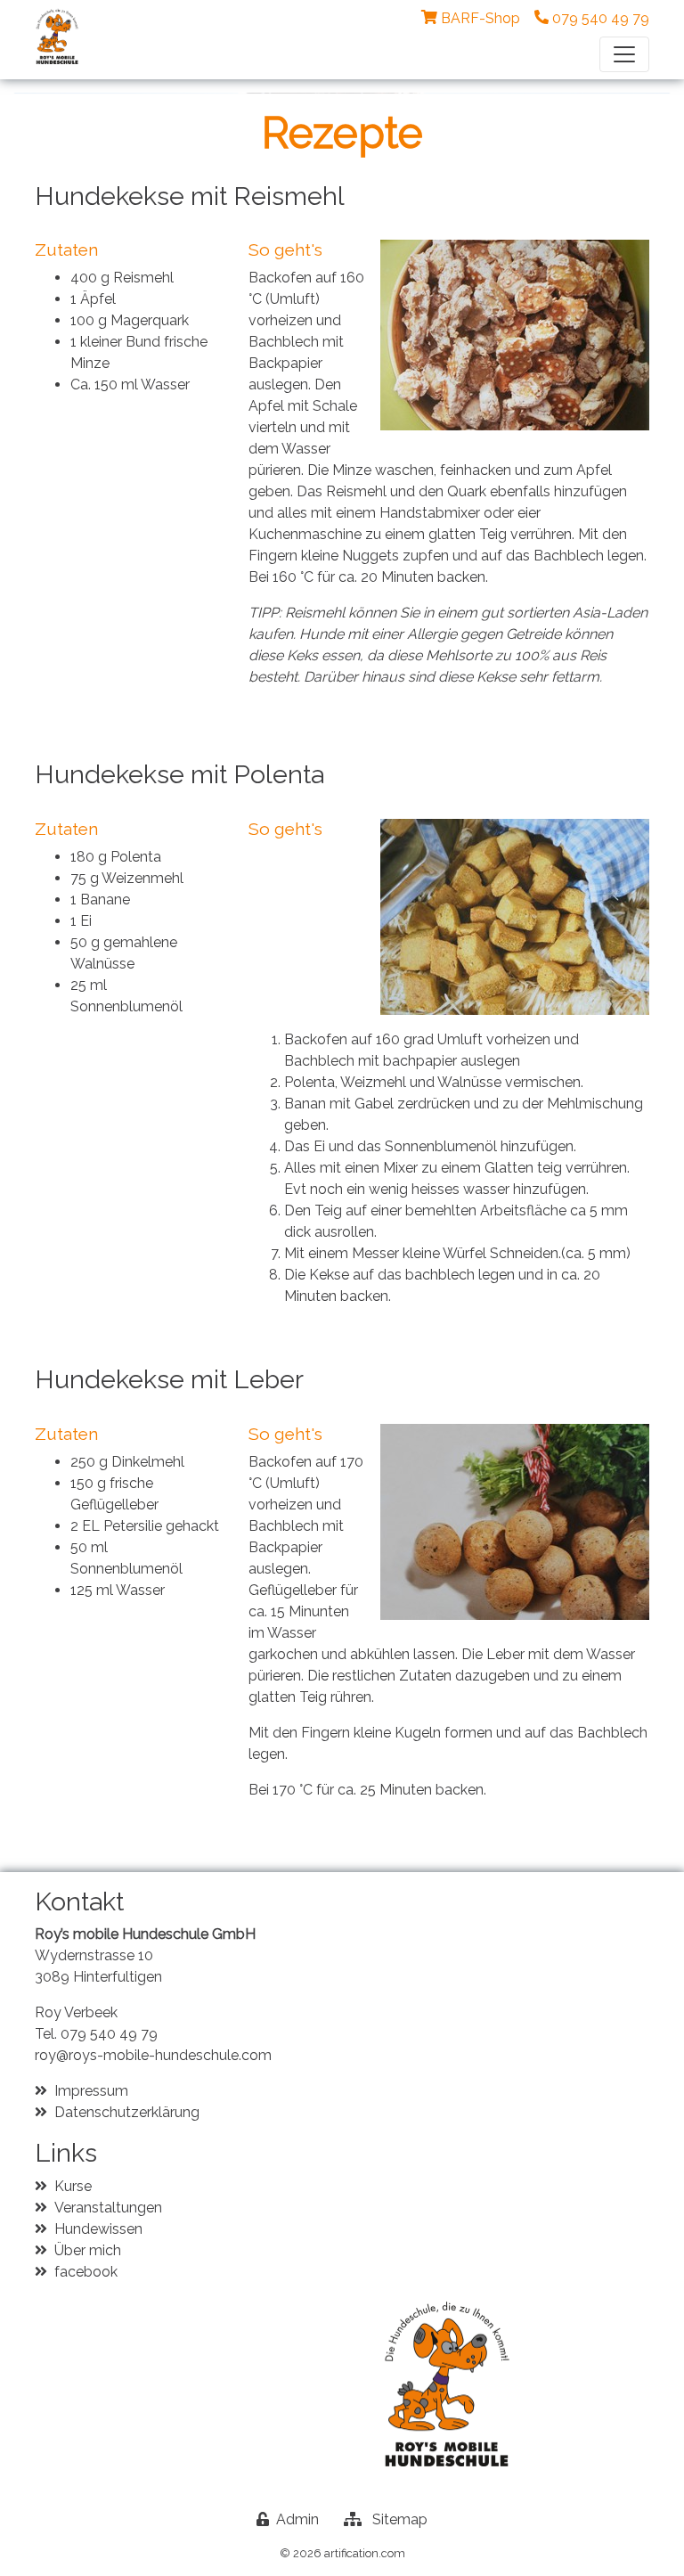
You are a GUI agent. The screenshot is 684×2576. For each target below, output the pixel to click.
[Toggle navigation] (624, 54)
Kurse (73, 2186)
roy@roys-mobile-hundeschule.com (153, 2055)
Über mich (88, 2250)
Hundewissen (98, 2229)
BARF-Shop (480, 18)
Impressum (91, 2091)
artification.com (365, 2553)
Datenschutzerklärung (127, 2112)
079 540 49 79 (109, 2034)
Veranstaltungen (108, 2208)
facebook (86, 2272)
